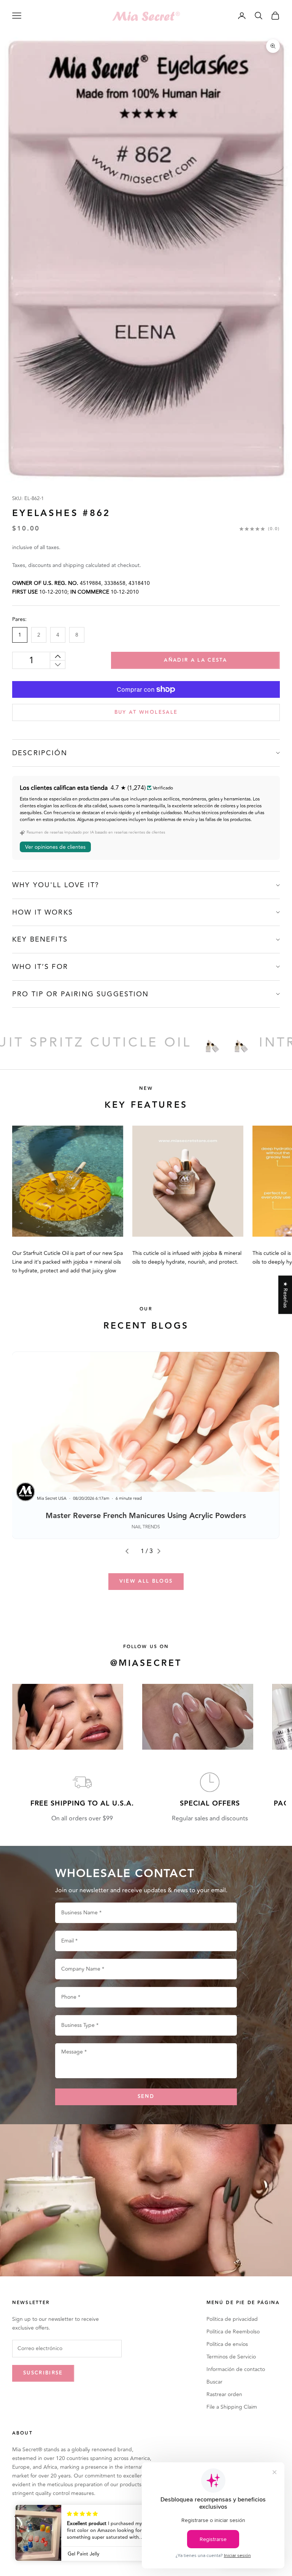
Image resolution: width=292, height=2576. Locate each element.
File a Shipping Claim (232, 2407)
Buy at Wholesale (146, 712)
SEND (146, 2096)
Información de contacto (236, 2369)
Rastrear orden (224, 2394)
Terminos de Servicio (231, 2357)
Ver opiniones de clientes (55, 847)
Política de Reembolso (233, 2332)
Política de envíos (227, 2344)
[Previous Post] (130, 1551)
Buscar (214, 2382)
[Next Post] (162, 1551)
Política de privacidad (232, 2319)
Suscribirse (43, 2373)
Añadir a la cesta (195, 660)
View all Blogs (146, 1581)
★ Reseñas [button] (285, 1295)
